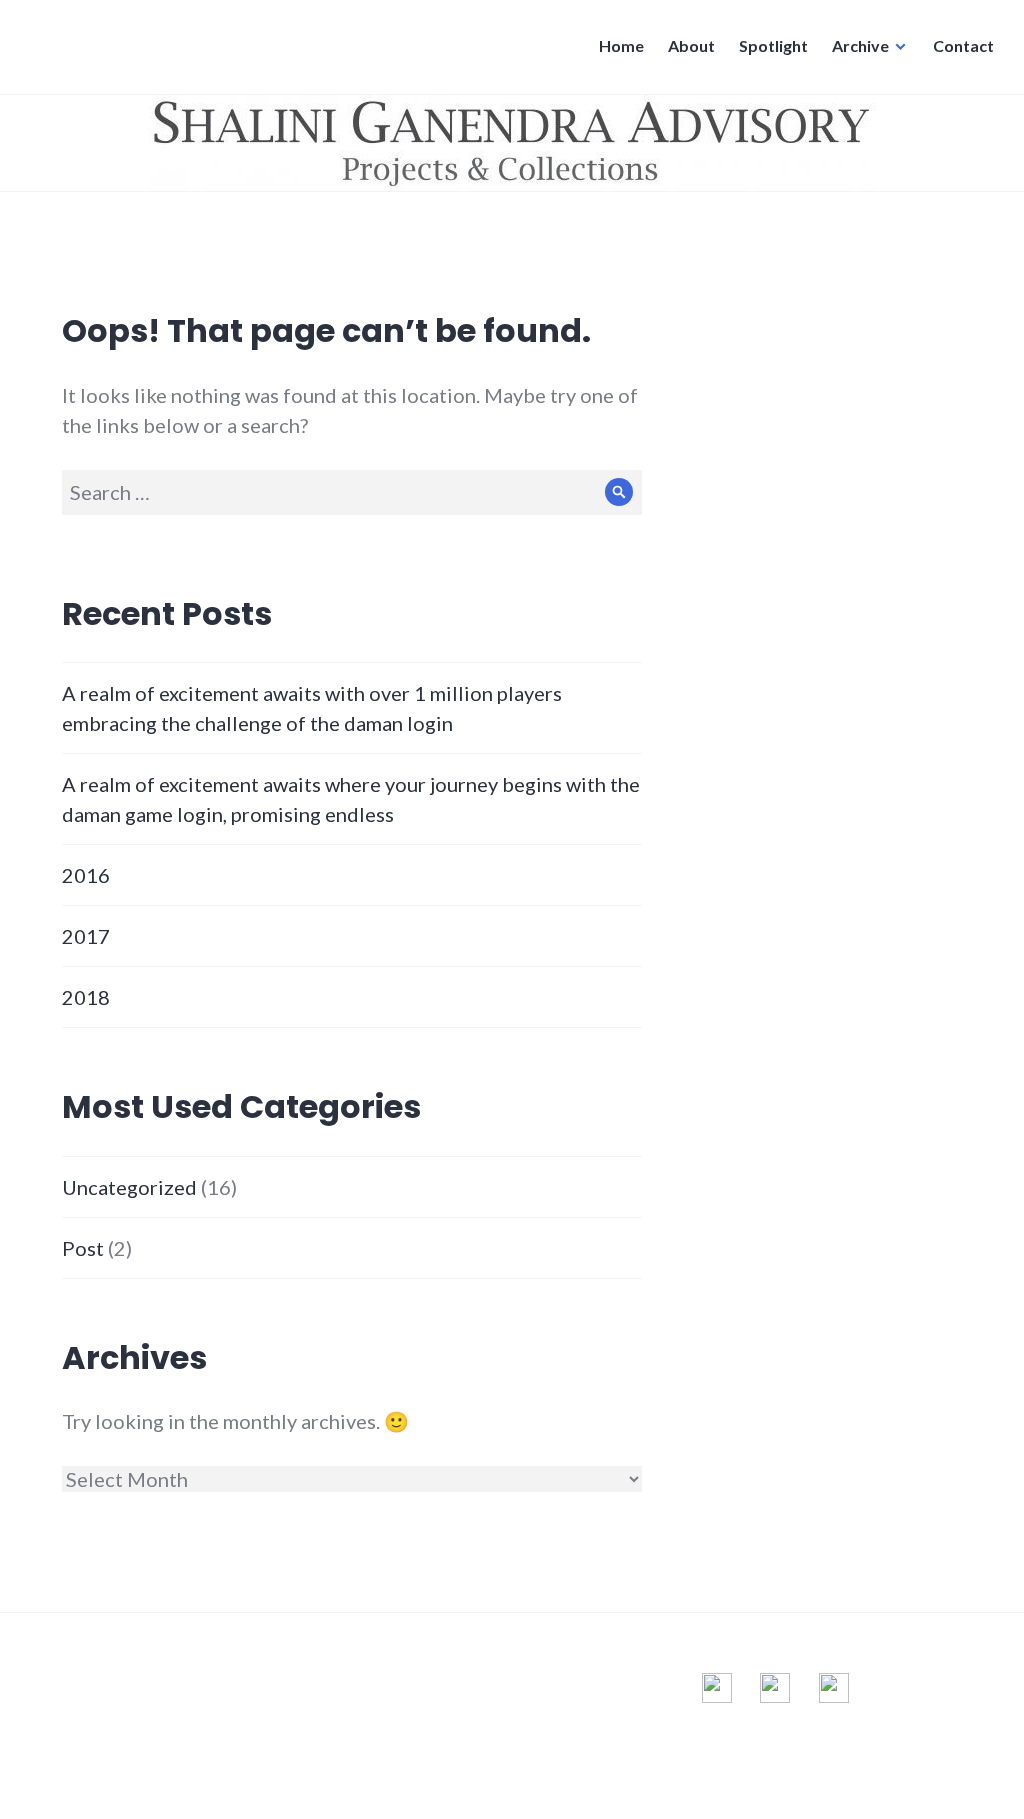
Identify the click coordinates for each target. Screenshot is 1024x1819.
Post (83, 1248)
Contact (963, 45)
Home (621, 45)
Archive (860, 45)
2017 (86, 936)
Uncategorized (129, 1187)
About (691, 45)
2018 (86, 997)
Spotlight (773, 45)
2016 (86, 875)
